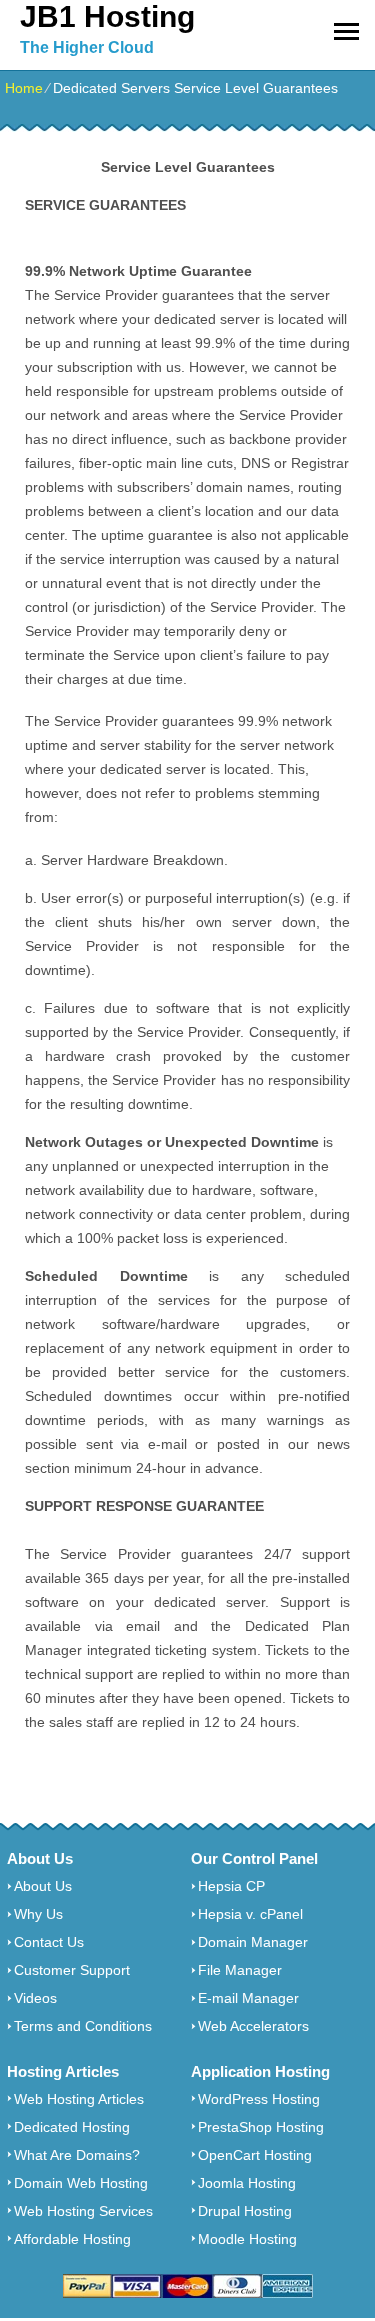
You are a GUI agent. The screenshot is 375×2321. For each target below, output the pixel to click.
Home (24, 88)
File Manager (240, 1970)
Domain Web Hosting (81, 2183)
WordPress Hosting (259, 2099)
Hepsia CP (231, 1886)
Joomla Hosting (247, 2183)
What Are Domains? (77, 2155)
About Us (43, 1886)
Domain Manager (253, 1942)
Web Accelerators (253, 2026)
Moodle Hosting (247, 2239)
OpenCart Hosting (255, 2155)
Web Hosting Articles (79, 2099)
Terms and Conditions (83, 2026)
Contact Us (49, 1942)
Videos (35, 1998)
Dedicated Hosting (72, 2127)
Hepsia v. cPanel (250, 1914)
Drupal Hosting (245, 2211)
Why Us (38, 1914)
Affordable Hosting (72, 2239)
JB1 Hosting (107, 16)
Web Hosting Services (83, 2211)
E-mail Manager (248, 1998)
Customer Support (72, 1970)
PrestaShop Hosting (261, 2127)
